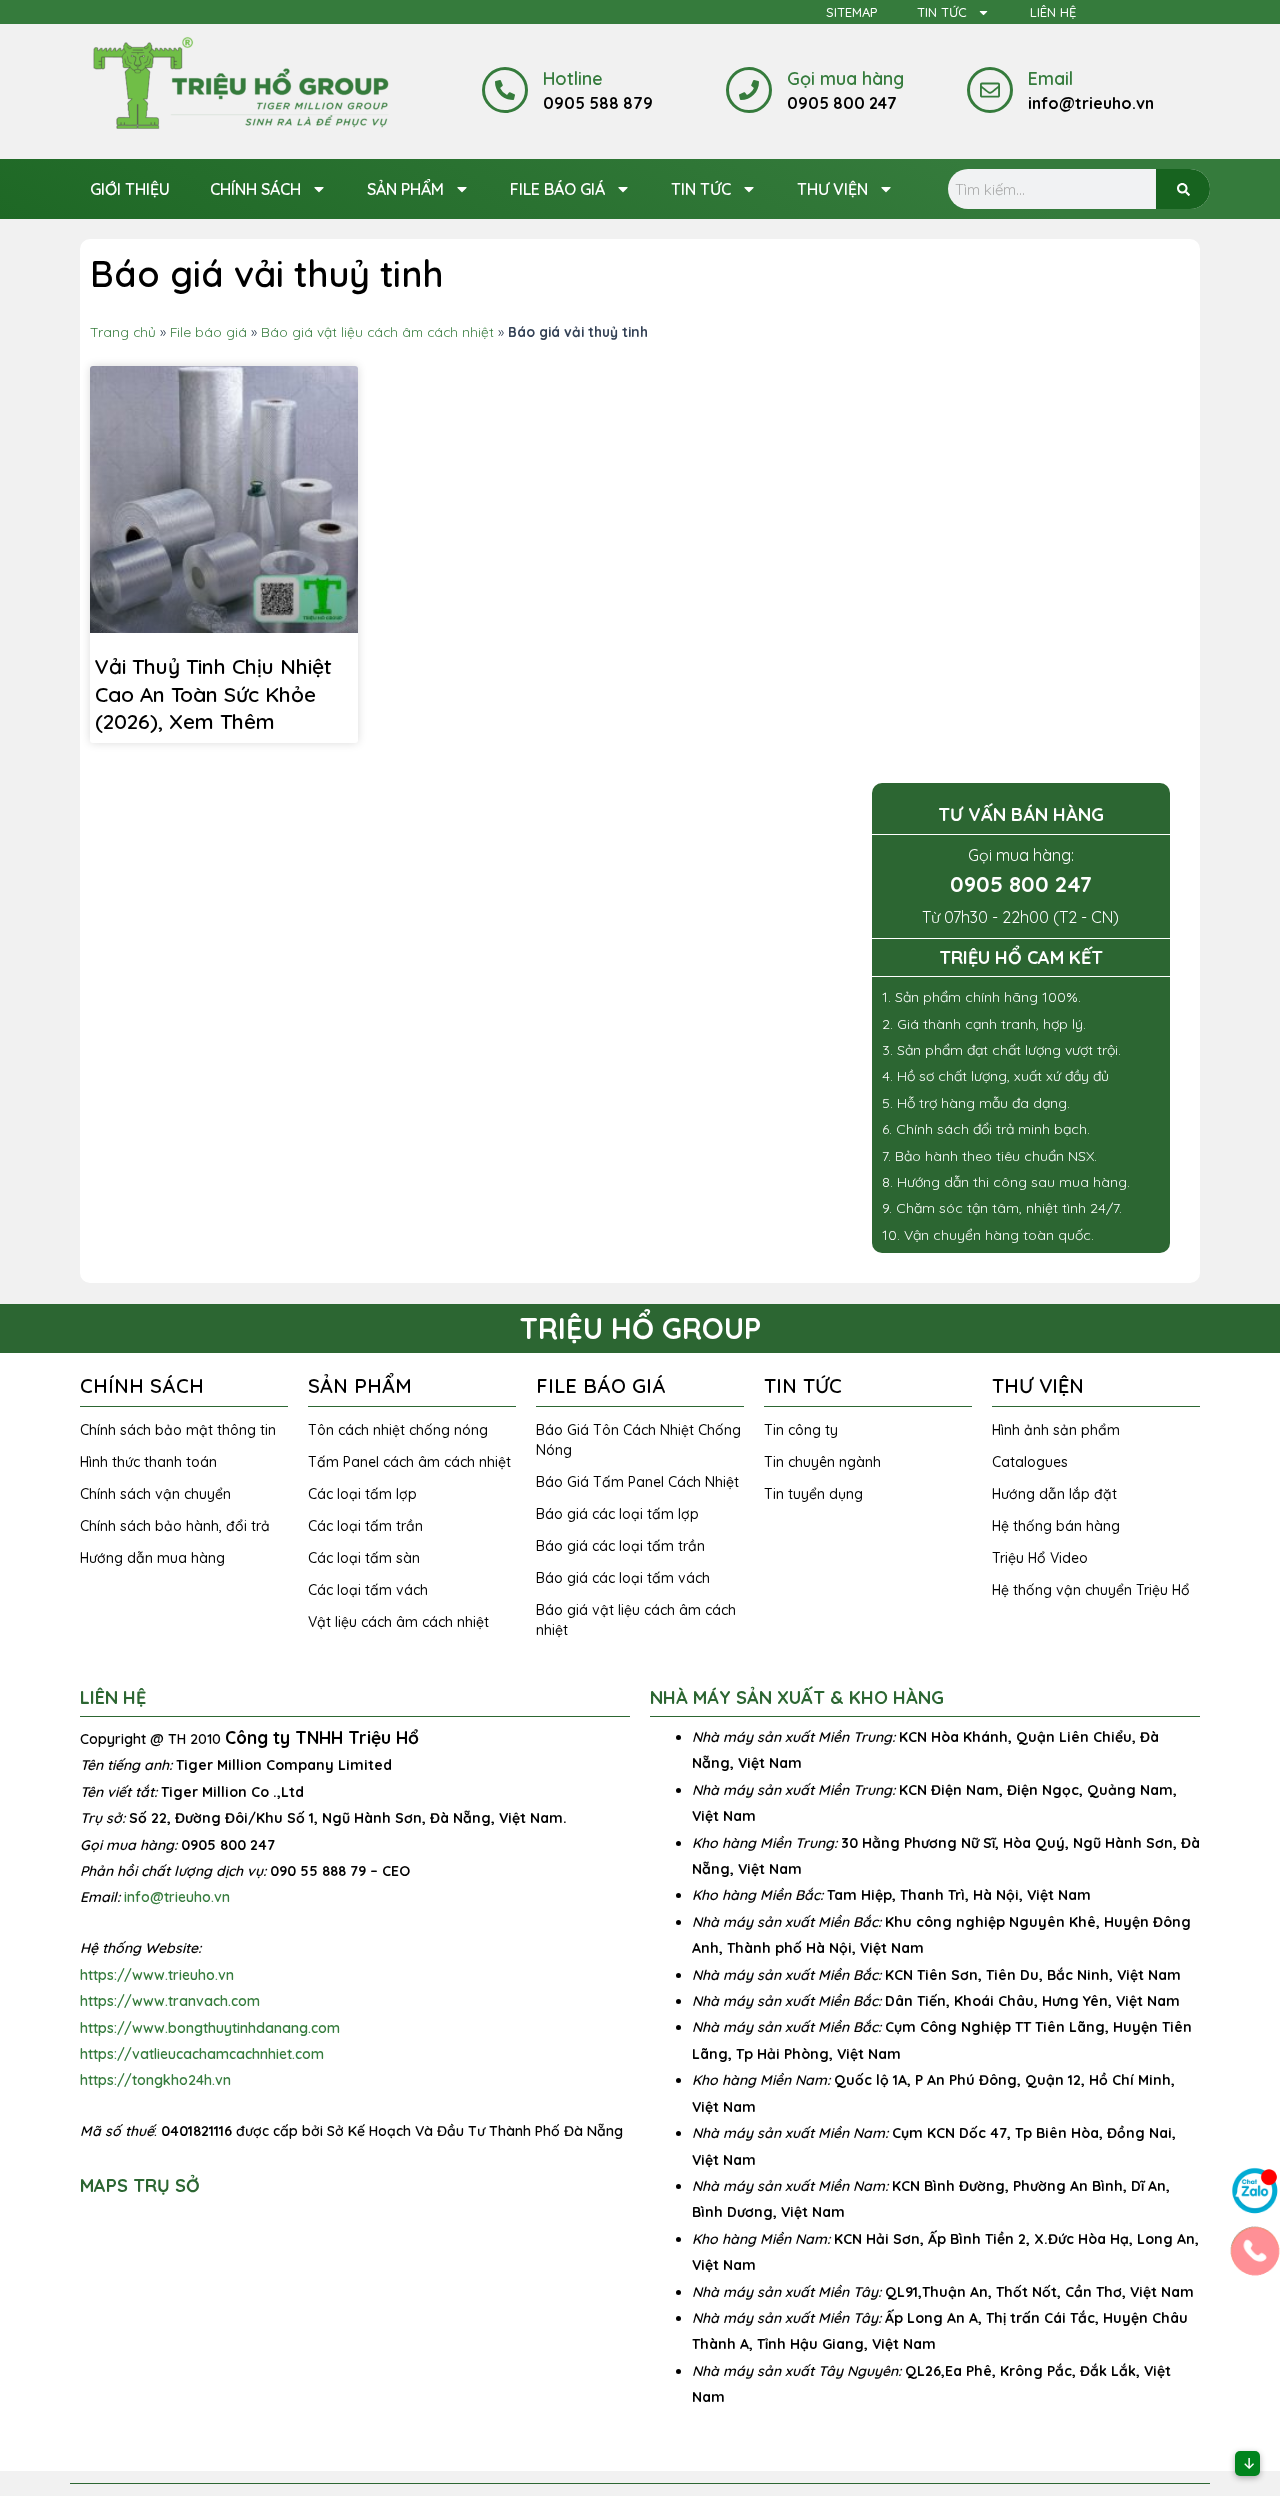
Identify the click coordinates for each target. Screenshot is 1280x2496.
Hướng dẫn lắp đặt (1054, 1494)
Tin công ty (801, 1430)
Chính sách (255, 189)
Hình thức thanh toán (148, 1462)
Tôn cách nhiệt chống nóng (398, 1430)
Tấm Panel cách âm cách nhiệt (409, 1462)
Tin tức (701, 189)
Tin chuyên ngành (822, 1462)
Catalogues (1030, 1462)
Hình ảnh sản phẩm (1056, 1430)
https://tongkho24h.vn (155, 2080)
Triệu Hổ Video (1040, 1558)
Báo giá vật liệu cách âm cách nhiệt (377, 331)
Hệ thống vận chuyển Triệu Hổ (1091, 1590)
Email (1050, 78)
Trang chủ (123, 331)
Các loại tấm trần (365, 1526)
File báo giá (557, 189)
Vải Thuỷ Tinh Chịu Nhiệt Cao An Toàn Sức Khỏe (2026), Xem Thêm (213, 693)
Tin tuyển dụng (813, 1494)
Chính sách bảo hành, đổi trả (175, 1526)
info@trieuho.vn (177, 1897)
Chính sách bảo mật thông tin (178, 1430)
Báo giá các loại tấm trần (620, 1546)
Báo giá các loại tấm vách (623, 1578)
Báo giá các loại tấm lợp (617, 1514)
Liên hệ (1053, 12)
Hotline (573, 78)
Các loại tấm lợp (362, 1494)
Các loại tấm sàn (364, 1558)
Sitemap (851, 12)
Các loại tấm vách (368, 1590)
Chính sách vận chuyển (155, 1494)
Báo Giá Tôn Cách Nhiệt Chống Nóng (638, 1440)
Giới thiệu (130, 189)
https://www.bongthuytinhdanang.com (210, 2028)
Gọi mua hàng (845, 78)
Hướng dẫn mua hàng (152, 1558)
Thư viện (832, 189)
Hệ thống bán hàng (1056, 1526)
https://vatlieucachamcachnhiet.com (202, 2054)
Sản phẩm (405, 189)
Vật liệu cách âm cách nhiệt (398, 1622)
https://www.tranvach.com (170, 2001)
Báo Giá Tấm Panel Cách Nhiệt (637, 1482)
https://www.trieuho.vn (157, 1975)
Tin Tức (942, 12)
